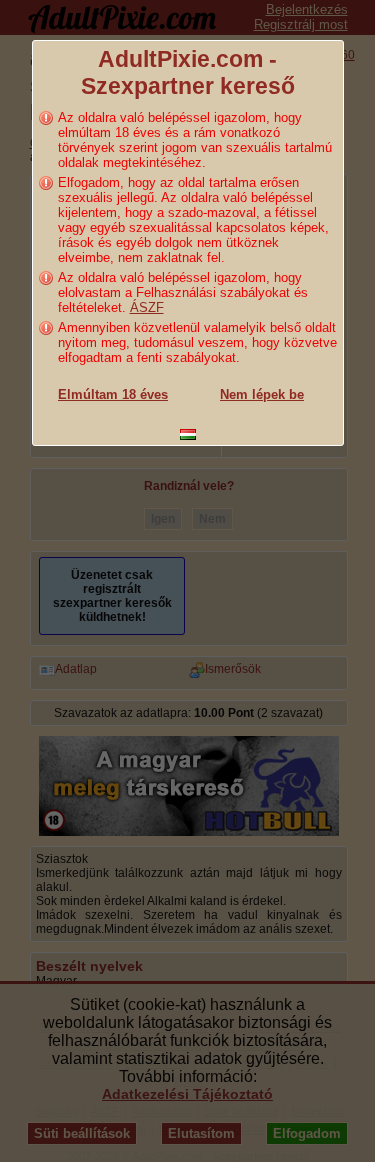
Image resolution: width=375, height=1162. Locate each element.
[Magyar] (188, 434)
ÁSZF (147, 307)
